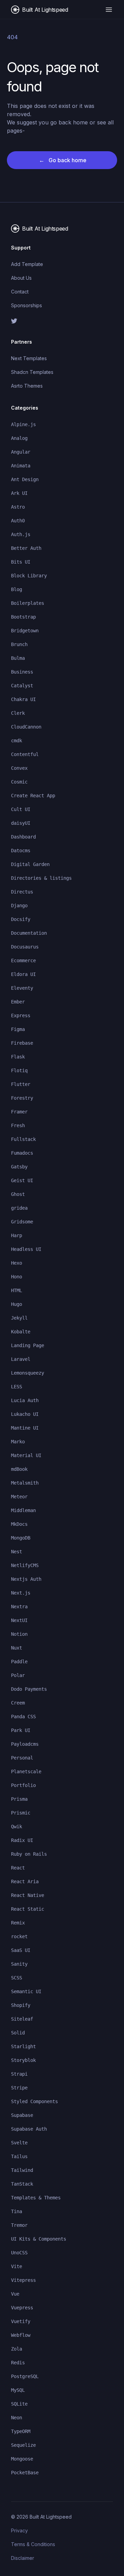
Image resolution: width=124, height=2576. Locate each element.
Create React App (33, 796)
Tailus (19, 2156)
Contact (20, 292)
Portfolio (23, 1785)
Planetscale (26, 1772)
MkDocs (19, 1524)
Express (21, 1015)
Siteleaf (22, 2019)
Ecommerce (23, 961)
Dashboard (23, 837)
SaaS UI (21, 1950)
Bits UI (21, 562)
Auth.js (21, 534)
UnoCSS (19, 2253)
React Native (28, 1895)
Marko (18, 1442)
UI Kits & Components (39, 2239)
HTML (17, 1290)
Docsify (21, 919)
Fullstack (23, 1139)
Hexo (17, 1263)
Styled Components (34, 2101)
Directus (22, 892)
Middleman (23, 1510)
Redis (18, 2363)
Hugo (17, 1304)
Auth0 (18, 521)
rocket (19, 1936)
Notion (19, 1634)
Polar (18, 1675)
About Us (21, 278)
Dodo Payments (29, 1689)
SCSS (17, 1978)
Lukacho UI (25, 1414)
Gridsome (22, 1222)
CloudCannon (26, 727)
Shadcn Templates (32, 372)
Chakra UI (23, 699)
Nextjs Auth (26, 1579)
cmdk (17, 741)
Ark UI (19, 493)
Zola (17, 2349)
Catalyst (22, 686)
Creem (18, 1703)
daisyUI (21, 823)
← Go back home (63, 160)
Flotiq (19, 1070)
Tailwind (22, 2170)
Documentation (29, 933)
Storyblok (23, 2060)
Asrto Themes (27, 386)
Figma (18, 1029)
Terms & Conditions (33, 2544)
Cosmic (19, 782)
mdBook (19, 1469)
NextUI (19, 1620)
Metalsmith (25, 1483)
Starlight (23, 2046)
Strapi (19, 2074)
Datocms (21, 851)
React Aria (25, 1881)
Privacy (19, 2530)
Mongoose (22, 2459)
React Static (28, 1909)
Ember (18, 1002)
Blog (17, 589)
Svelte (19, 2143)
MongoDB (21, 1538)
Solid (18, 2033)
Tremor (19, 2225)
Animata (21, 466)
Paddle (19, 1662)
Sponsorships (27, 305)
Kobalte (21, 1332)
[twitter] (62, 321)
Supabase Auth (29, 2129)
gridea (19, 1208)
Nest (17, 1552)
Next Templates (29, 358)
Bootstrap (23, 617)
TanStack (22, 2184)
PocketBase (25, 2473)
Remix (18, 1923)
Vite (17, 2266)
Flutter (21, 1084)
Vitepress (23, 2280)
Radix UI (22, 1840)
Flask (18, 1057)
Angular (21, 452)
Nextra (19, 1607)
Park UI (21, 1730)
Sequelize (23, 2445)
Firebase (22, 1043)
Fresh (18, 1125)
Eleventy (22, 988)
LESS (17, 1387)
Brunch (19, 644)
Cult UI (21, 809)
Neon (17, 2418)
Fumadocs (22, 1153)
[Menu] (109, 10)
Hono (17, 1277)
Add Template (27, 264)
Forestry (22, 1098)
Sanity (19, 1964)
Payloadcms (25, 1744)
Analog (19, 438)
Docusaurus (25, 947)
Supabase (22, 2115)
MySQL (18, 2390)
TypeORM (21, 2431)
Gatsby (19, 1167)
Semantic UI (26, 1991)
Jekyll (19, 1318)
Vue (15, 2294)
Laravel (21, 1359)
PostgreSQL (25, 2376)
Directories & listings (41, 878)
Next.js (21, 1593)
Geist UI (22, 1180)
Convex (19, 768)
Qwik (17, 1826)
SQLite (19, 2404)
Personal (22, 1758)
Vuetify (21, 2321)
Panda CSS (23, 1717)
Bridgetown (25, 631)
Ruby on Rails (29, 1854)
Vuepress (22, 2308)
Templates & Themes (36, 2198)
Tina (17, 2211)
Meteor (19, 1497)
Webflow (21, 2335)
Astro (18, 507)
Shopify (21, 2005)
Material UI (26, 1455)
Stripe (19, 2088)
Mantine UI (25, 1428)
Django (19, 906)
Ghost (18, 1194)
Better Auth (26, 548)
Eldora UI (23, 974)
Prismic (21, 1813)
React (18, 1868)
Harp (17, 1235)
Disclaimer (23, 2558)
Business (22, 672)
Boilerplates (28, 603)
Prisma (19, 1799)
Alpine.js (23, 424)
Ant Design (25, 479)
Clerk (18, 713)
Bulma (18, 658)
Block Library (29, 576)
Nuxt (17, 1648)
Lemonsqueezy (28, 1373)
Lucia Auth (25, 1400)
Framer (19, 1112)
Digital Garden (30, 864)
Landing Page (28, 1345)
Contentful (25, 754)
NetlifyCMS (25, 1565)
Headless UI (26, 1249)
